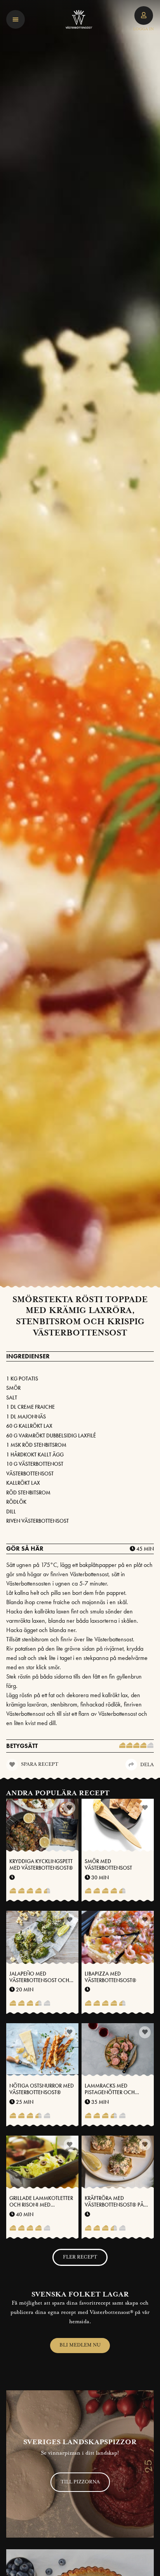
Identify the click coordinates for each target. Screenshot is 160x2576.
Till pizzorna (80, 2482)
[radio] (122, 1746)
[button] (16, 19)
